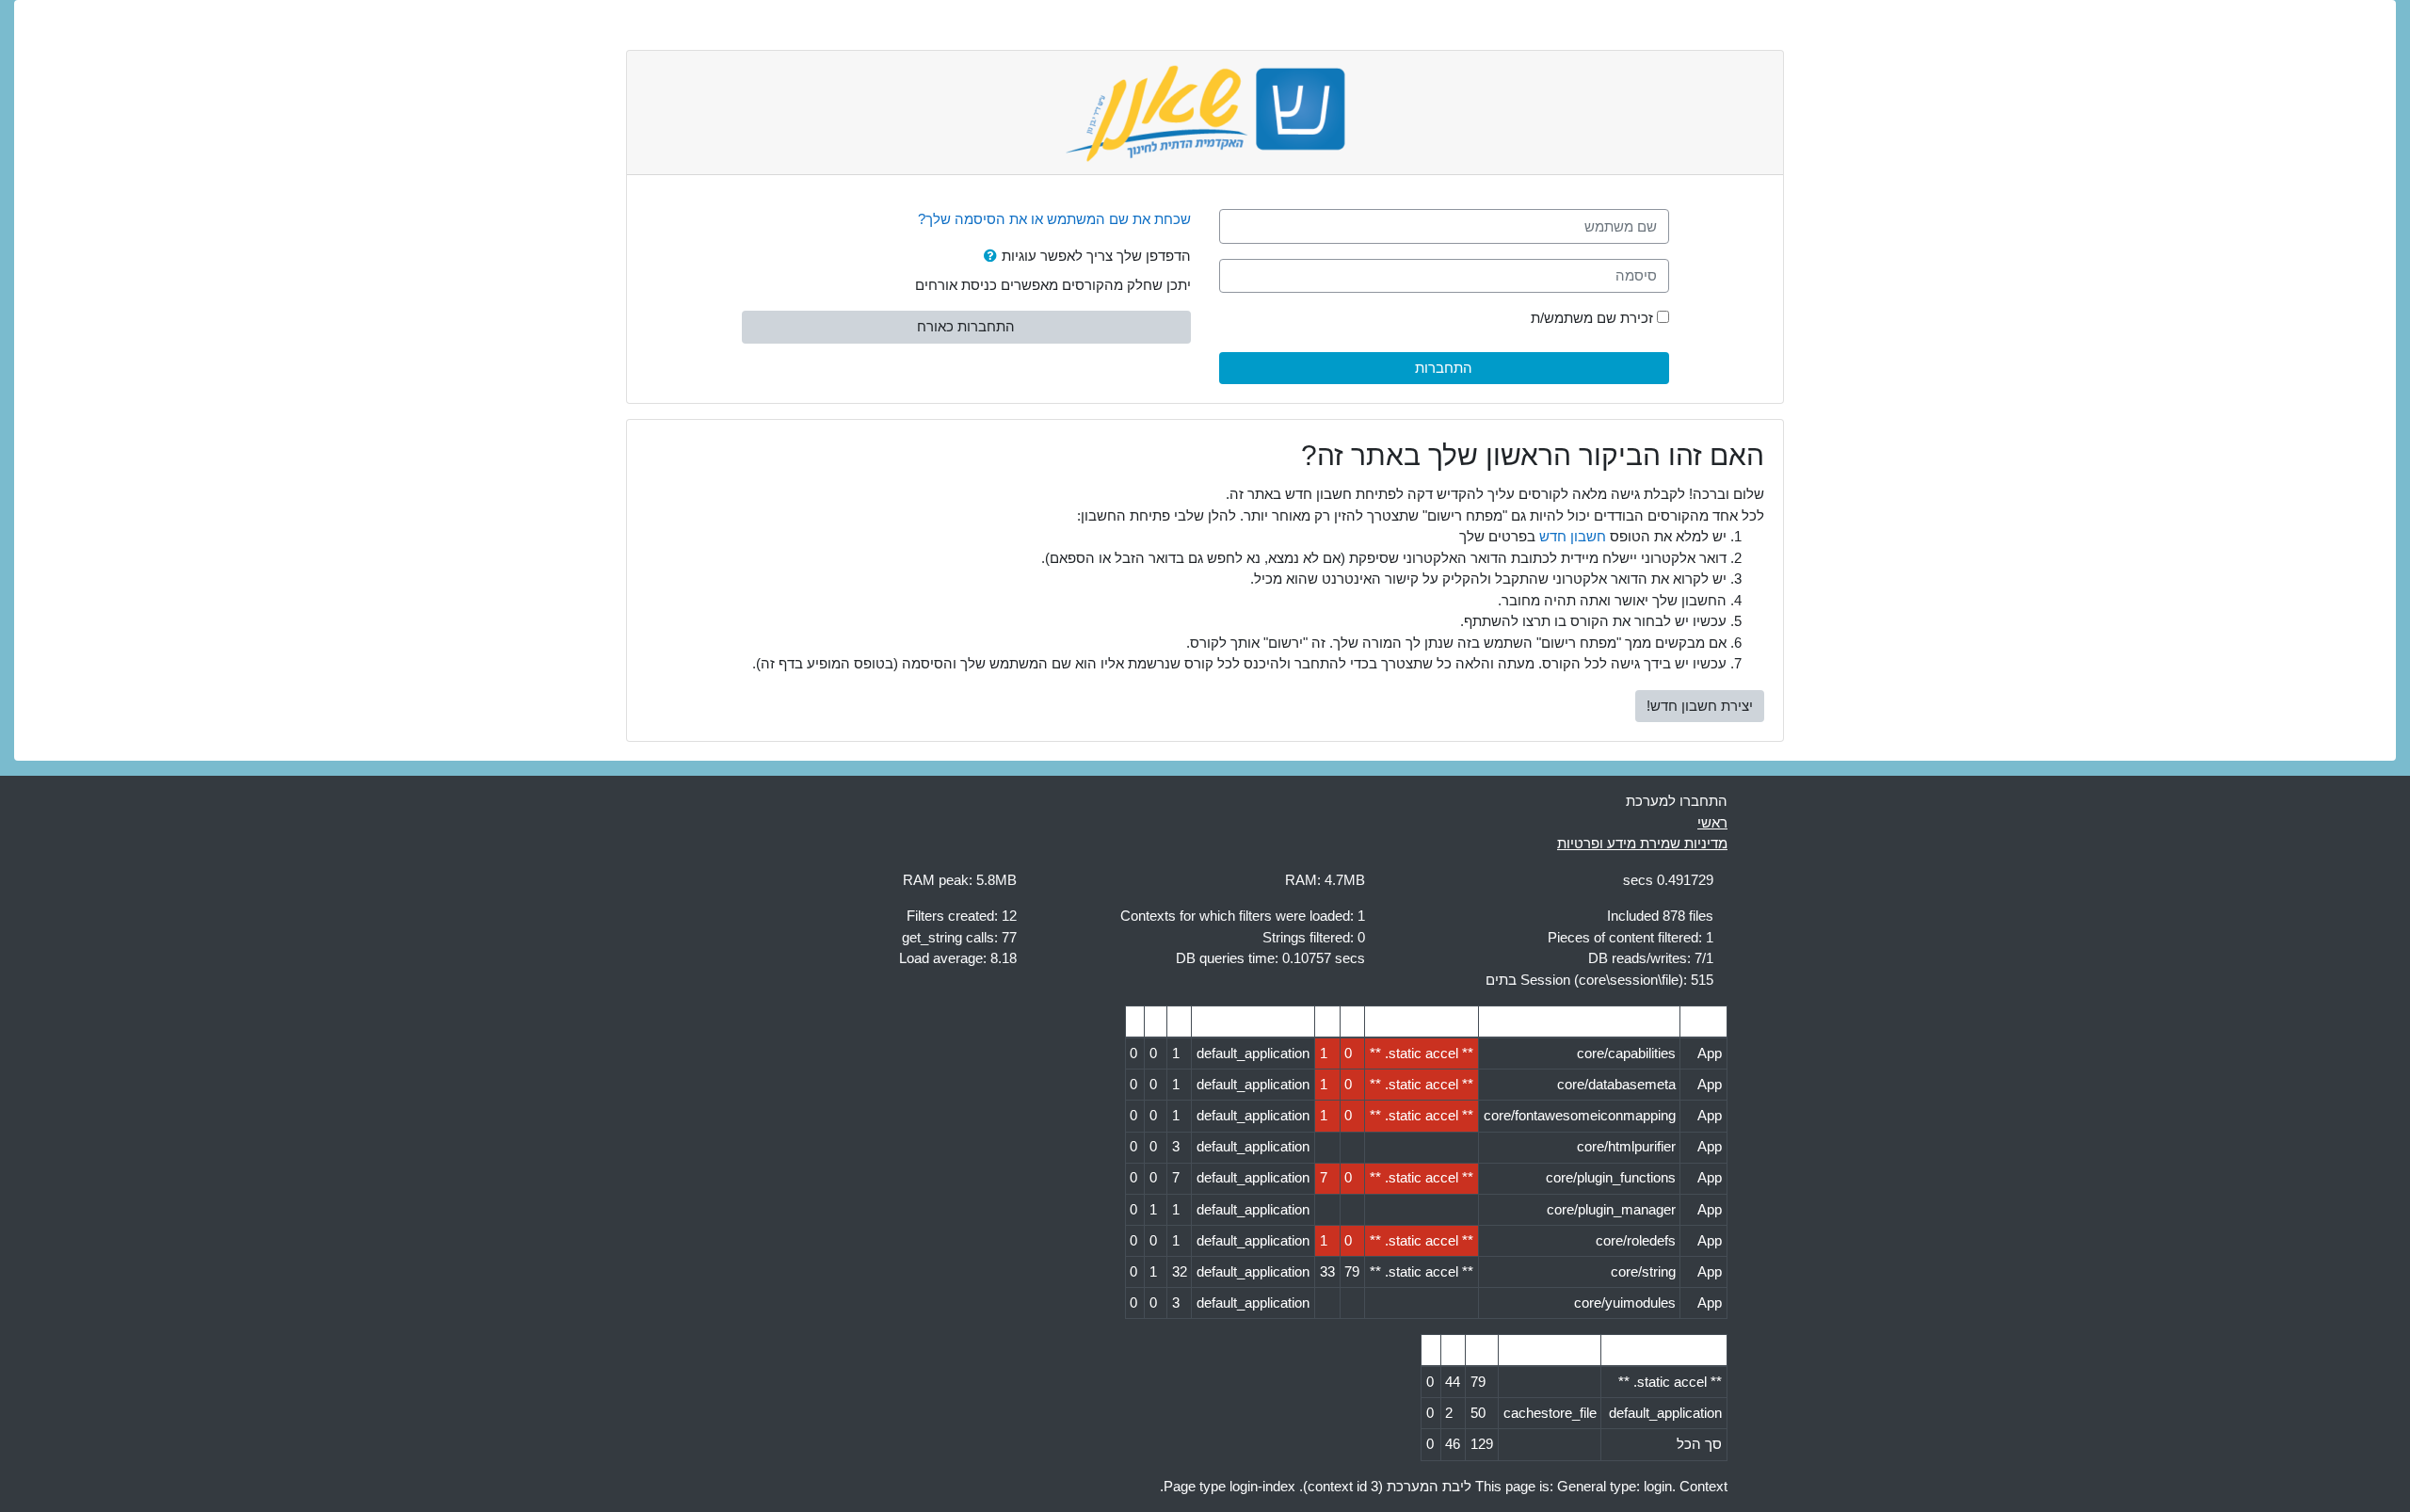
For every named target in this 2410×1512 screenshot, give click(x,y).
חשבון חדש (1573, 536)
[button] (987, 257)
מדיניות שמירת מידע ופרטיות (1642, 843)
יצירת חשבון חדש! (1700, 706)
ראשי (1712, 822)
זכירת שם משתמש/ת (1592, 318)
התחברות (1444, 368)
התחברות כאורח (966, 326)
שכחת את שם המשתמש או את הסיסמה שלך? (1054, 219)
